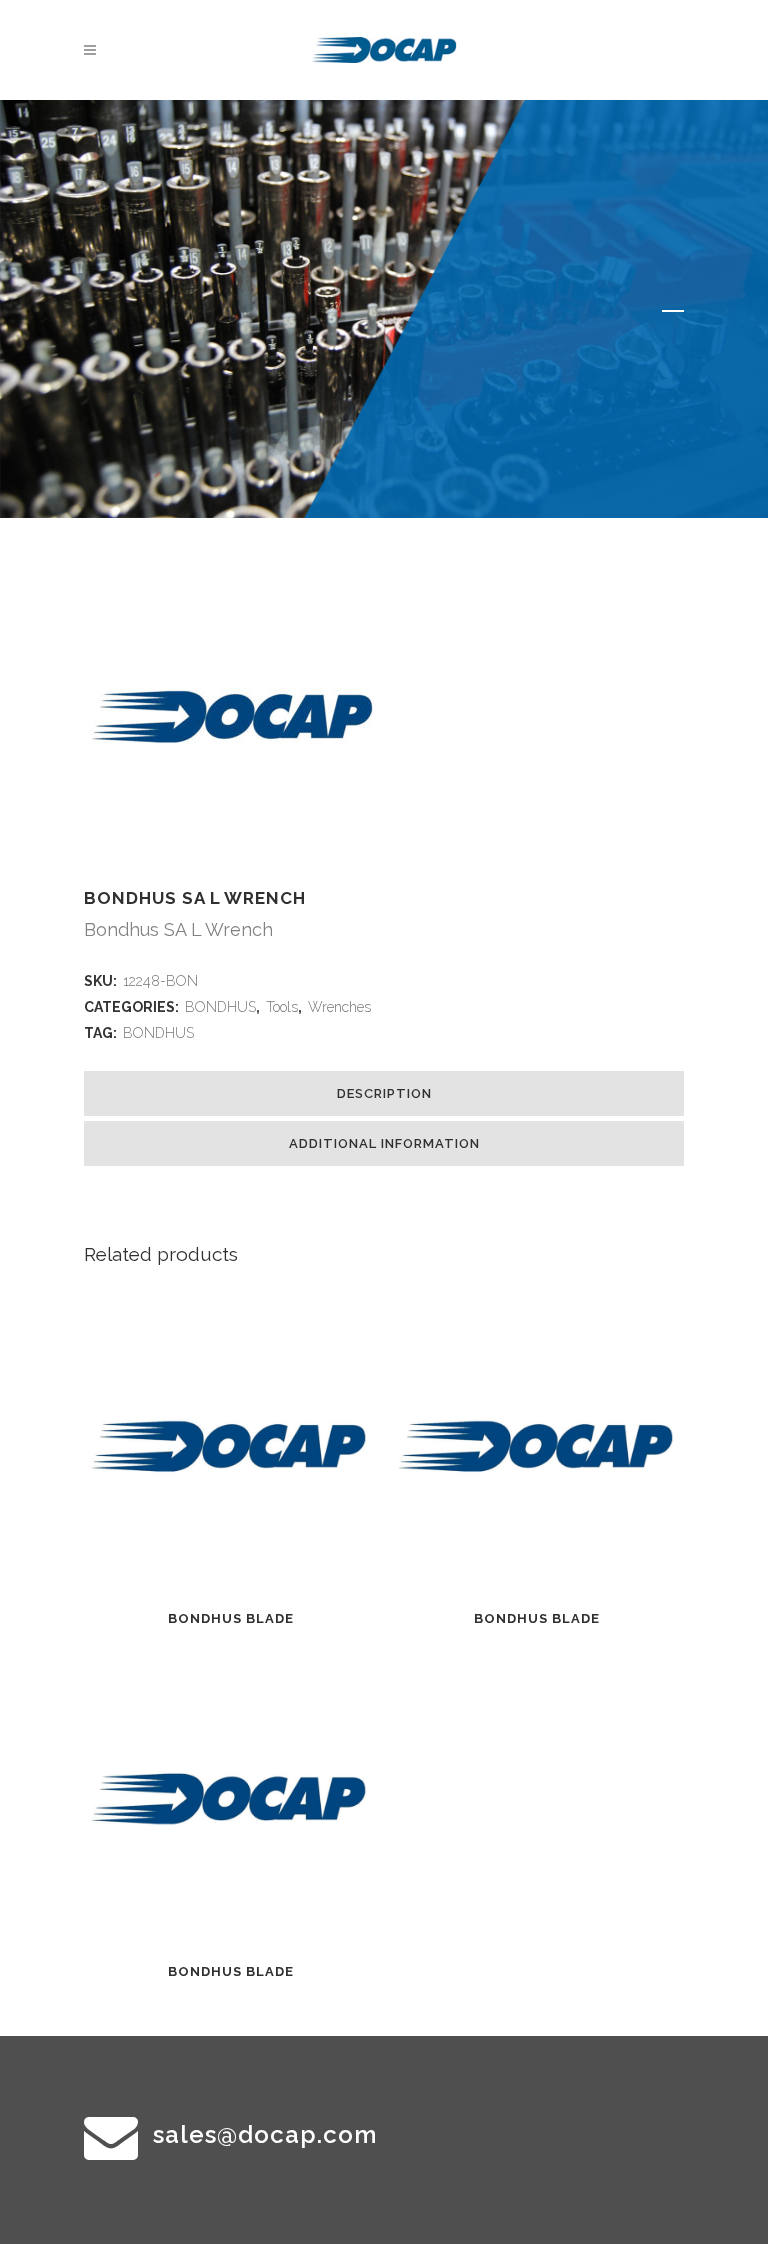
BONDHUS (220, 1007)
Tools (282, 1007)
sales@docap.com (265, 2134)
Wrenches (339, 1007)
